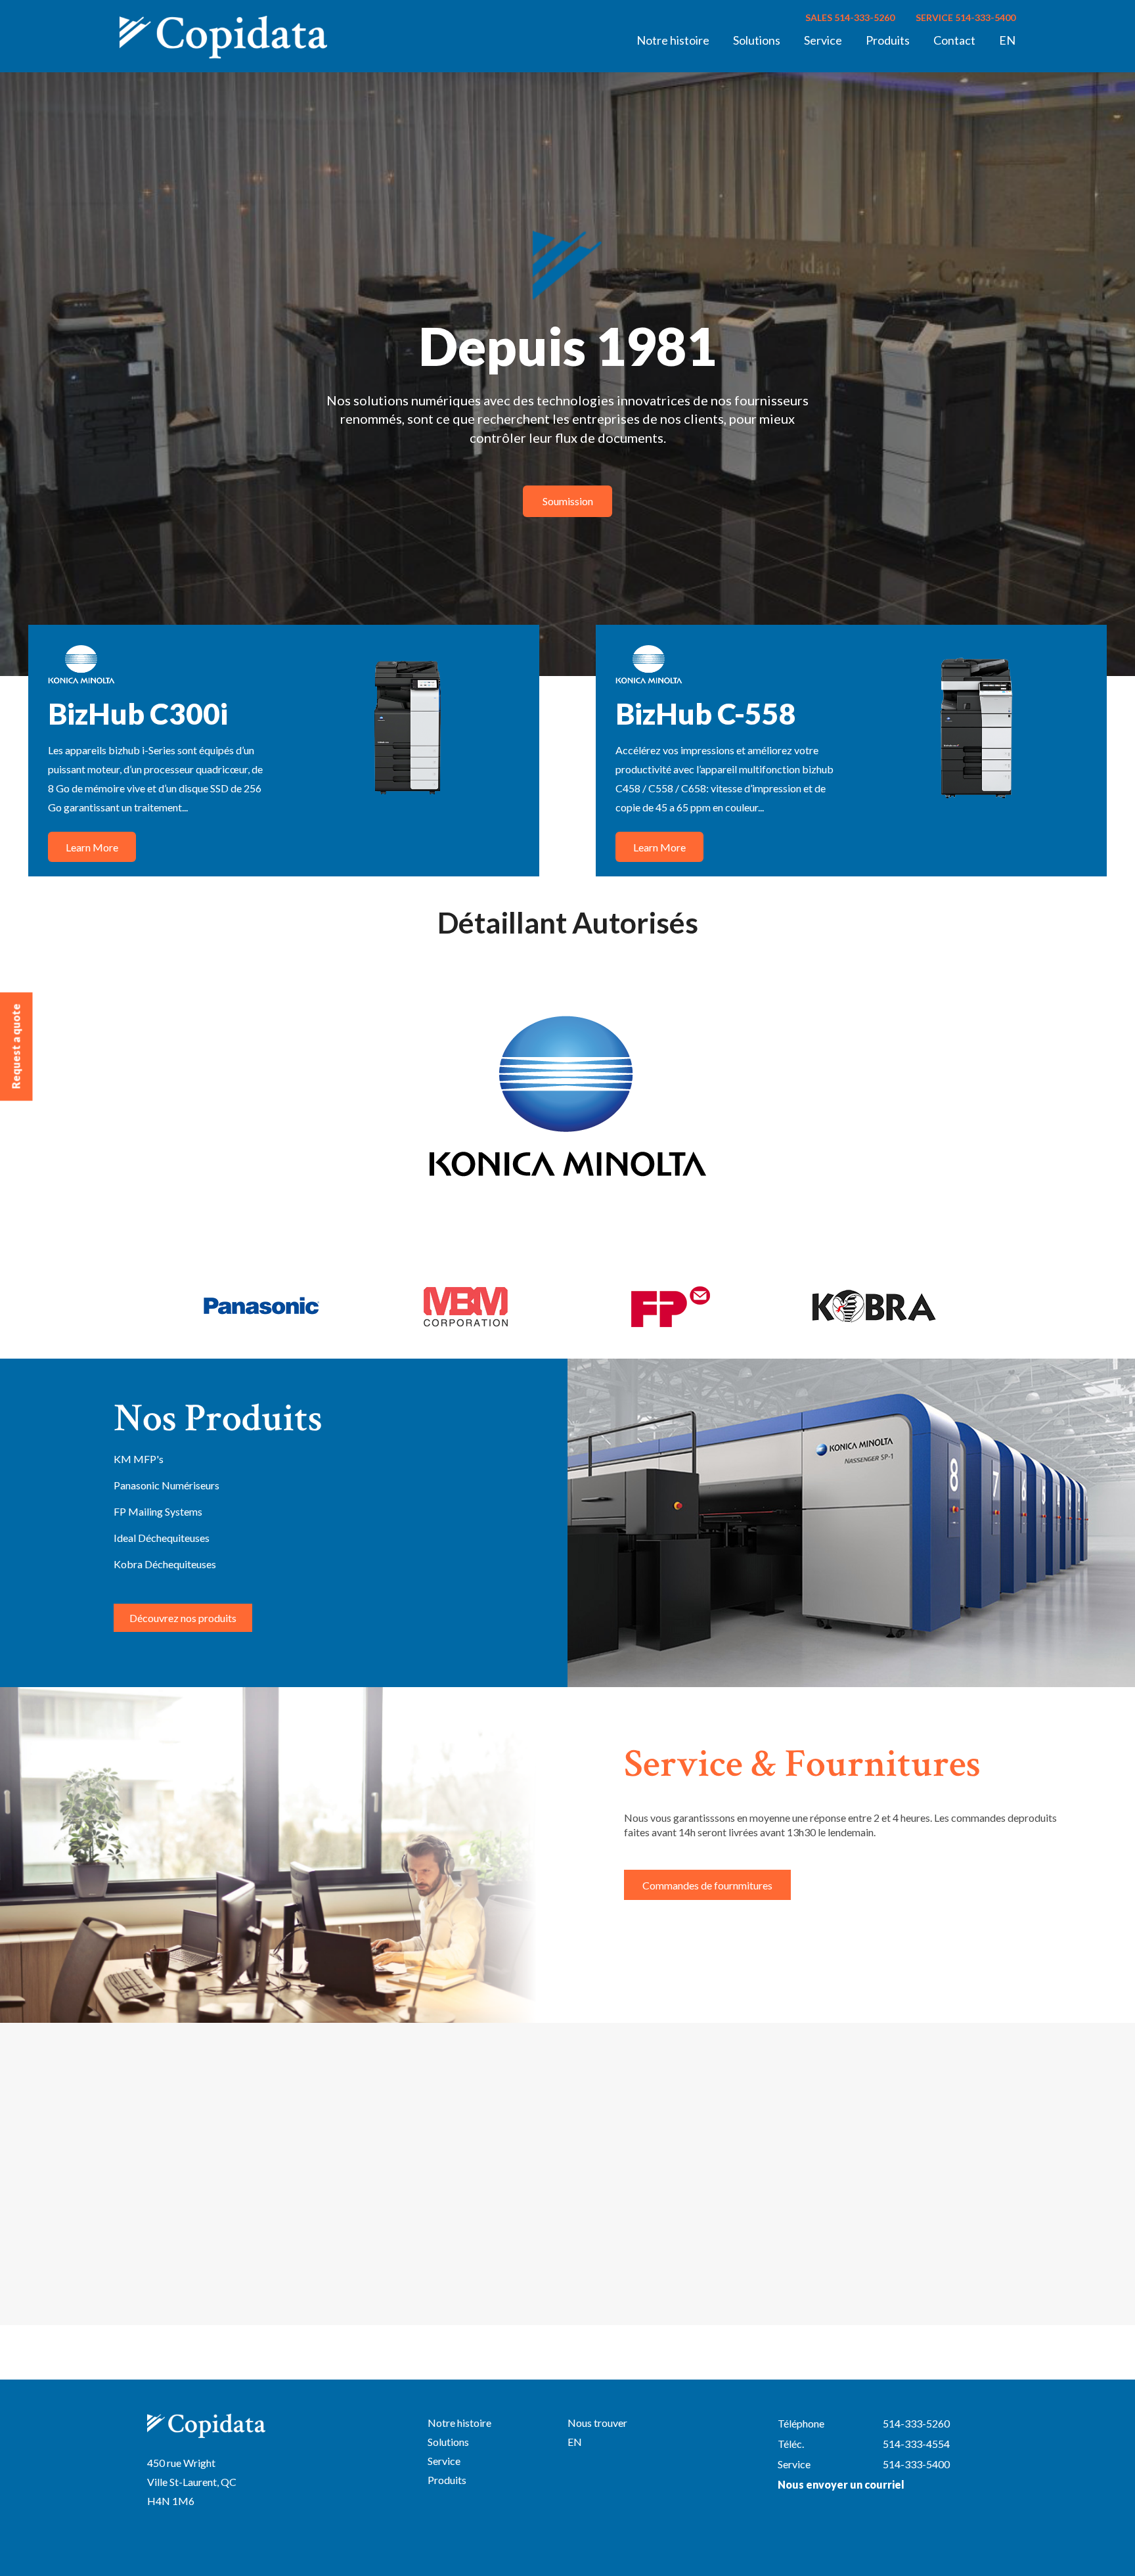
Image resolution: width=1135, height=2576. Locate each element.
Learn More (92, 847)
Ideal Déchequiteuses (162, 1538)
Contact (954, 40)
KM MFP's (139, 1459)
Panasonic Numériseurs (167, 1485)
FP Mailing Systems (158, 1511)
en (1007, 40)
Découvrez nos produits (183, 1618)
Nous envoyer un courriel (841, 2484)
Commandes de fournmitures (707, 1885)
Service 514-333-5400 (966, 17)
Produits (888, 40)
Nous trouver (597, 2423)
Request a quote (16, 1047)
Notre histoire (673, 40)
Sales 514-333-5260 (850, 17)
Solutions (757, 40)
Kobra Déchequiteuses (165, 1564)
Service (823, 40)
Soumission (568, 501)
